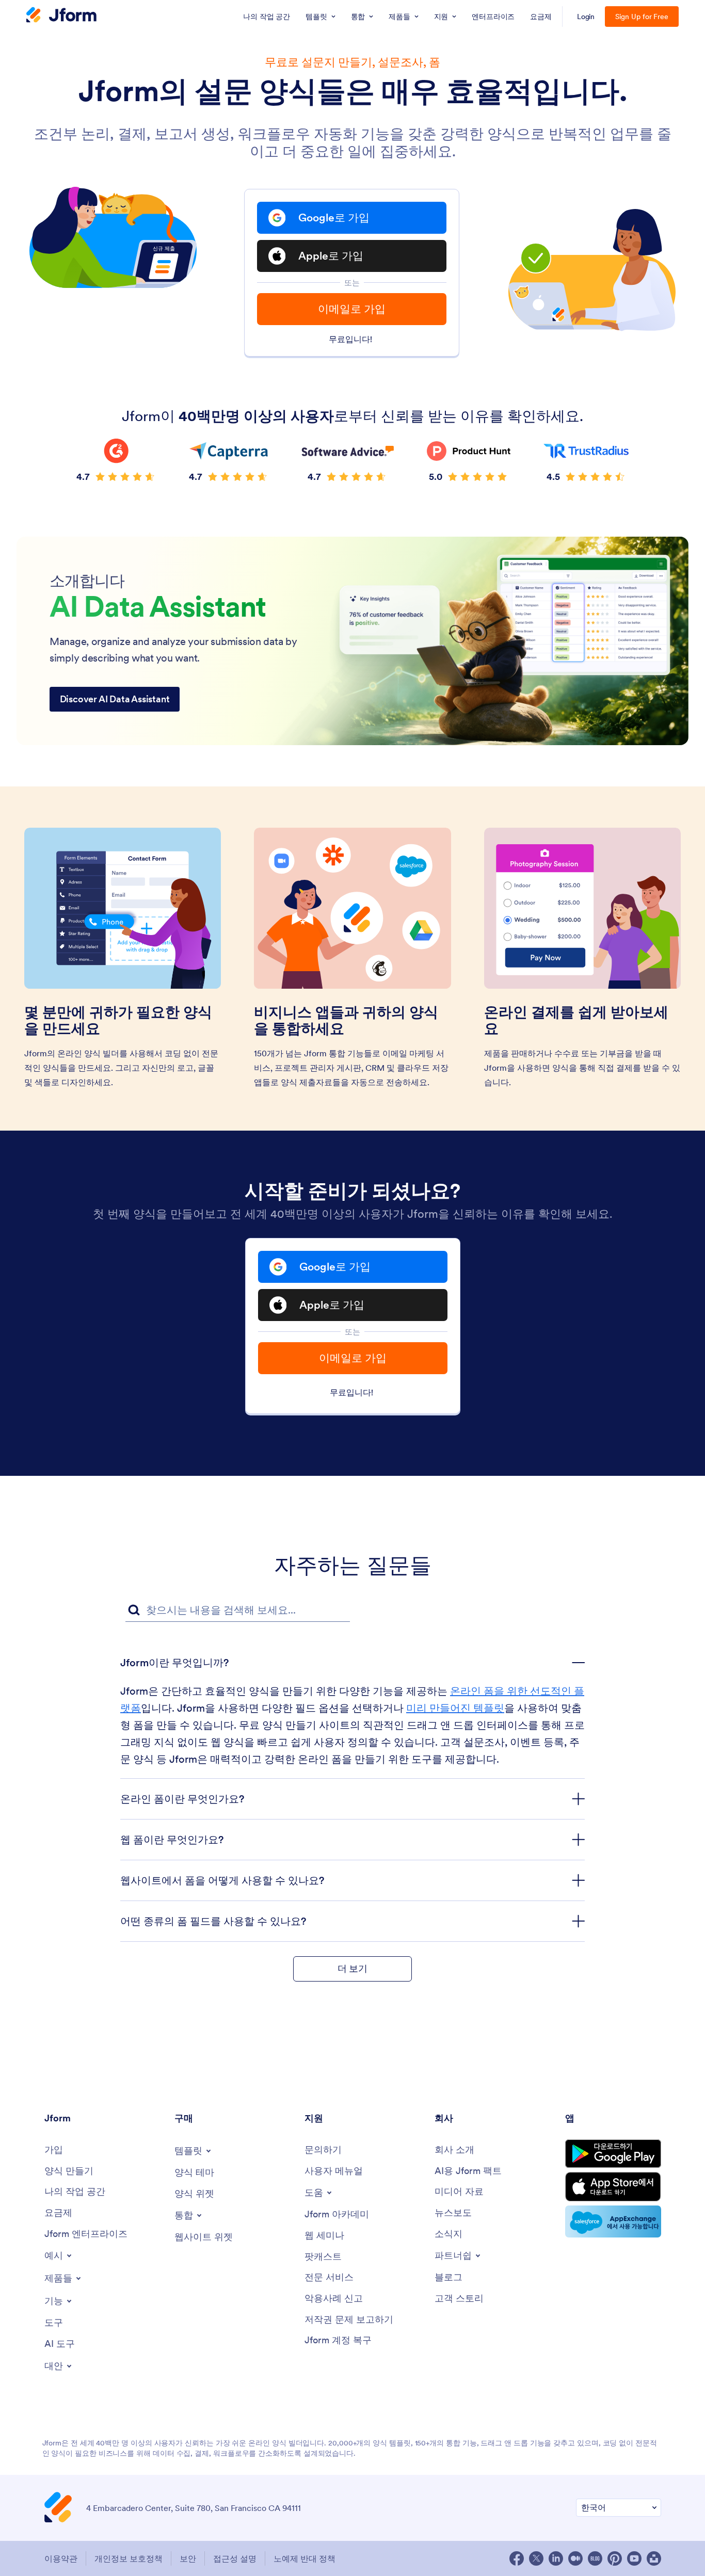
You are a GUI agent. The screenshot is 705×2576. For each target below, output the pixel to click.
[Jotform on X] (536, 2558)
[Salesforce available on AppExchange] (613, 2221)
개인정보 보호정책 (129, 2558)
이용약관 (61, 2558)
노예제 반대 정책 (305, 2558)
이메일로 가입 (352, 309)
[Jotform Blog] (595, 2558)
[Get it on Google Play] (613, 2154)
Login (586, 17)
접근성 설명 (235, 2558)
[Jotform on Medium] (575, 2558)
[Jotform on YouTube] (634, 2558)
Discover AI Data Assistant (115, 699)
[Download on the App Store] (613, 2187)
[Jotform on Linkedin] (556, 2558)
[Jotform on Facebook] (517, 2558)
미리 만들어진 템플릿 (455, 1708)
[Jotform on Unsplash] (654, 2558)
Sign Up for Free (642, 17)
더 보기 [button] (352, 1968)
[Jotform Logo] (61, 16)
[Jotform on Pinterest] (615, 2558)
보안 (188, 2558)
